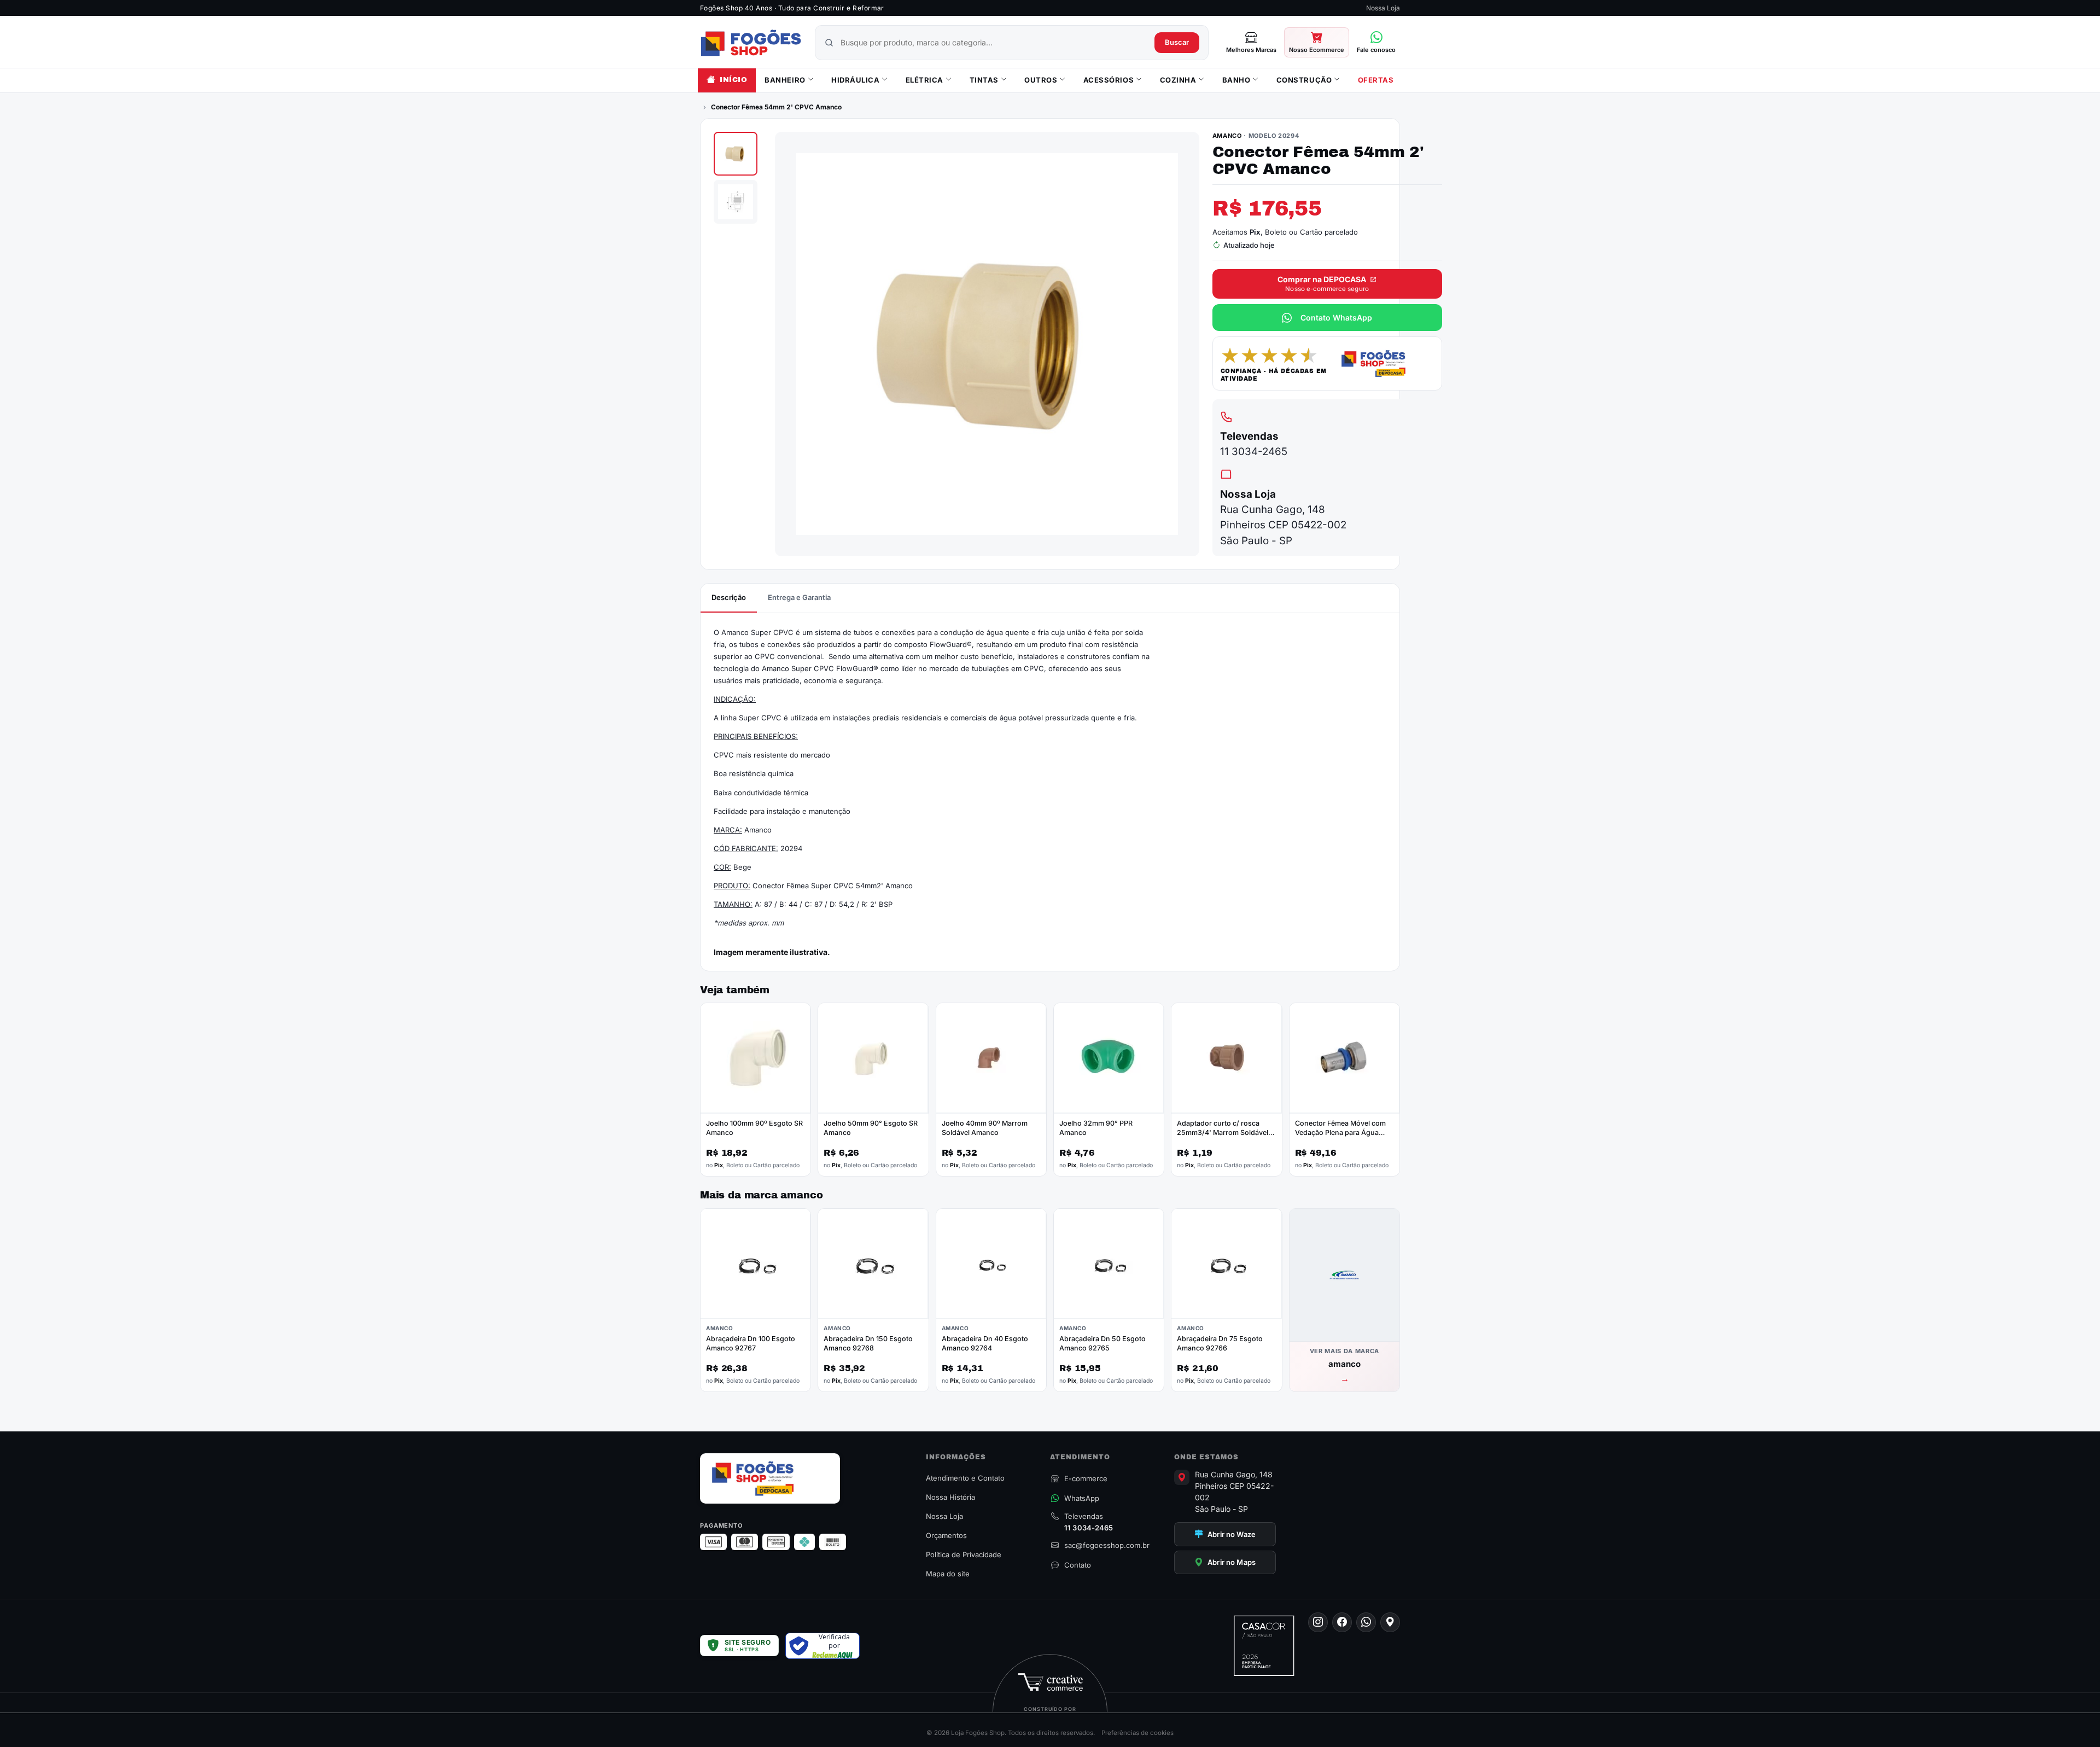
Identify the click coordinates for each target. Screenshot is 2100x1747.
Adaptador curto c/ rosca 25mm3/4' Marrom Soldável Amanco (1223, 1132)
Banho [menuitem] (1236, 80)
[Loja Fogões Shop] (751, 43)
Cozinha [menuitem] (1178, 80)
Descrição (729, 597)
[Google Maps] (1390, 1622)
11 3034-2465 (1254, 452)
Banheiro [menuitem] (785, 80)
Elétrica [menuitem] (924, 80)
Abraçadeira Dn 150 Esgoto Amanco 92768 (868, 1343)
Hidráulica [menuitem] (855, 80)
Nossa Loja (1383, 8)
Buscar (1177, 42)
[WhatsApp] (1366, 1622)
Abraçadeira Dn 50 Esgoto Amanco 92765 (1102, 1343)
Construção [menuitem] (1304, 80)
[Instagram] (1318, 1622)
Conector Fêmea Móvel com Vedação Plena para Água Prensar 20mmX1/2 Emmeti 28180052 (1340, 1137)
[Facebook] (1342, 1622)
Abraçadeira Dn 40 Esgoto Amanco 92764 (985, 1343)
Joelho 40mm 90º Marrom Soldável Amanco (985, 1128)
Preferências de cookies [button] (1137, 1733)
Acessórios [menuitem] (1109, 80)
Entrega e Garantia (799, 597)
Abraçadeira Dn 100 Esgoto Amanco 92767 (751, 1343)
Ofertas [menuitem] (1376, 80)
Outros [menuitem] (1041, 80)
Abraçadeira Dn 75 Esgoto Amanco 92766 (1220, 1343)
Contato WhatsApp (1336, 318)
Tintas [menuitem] (984, 80)
